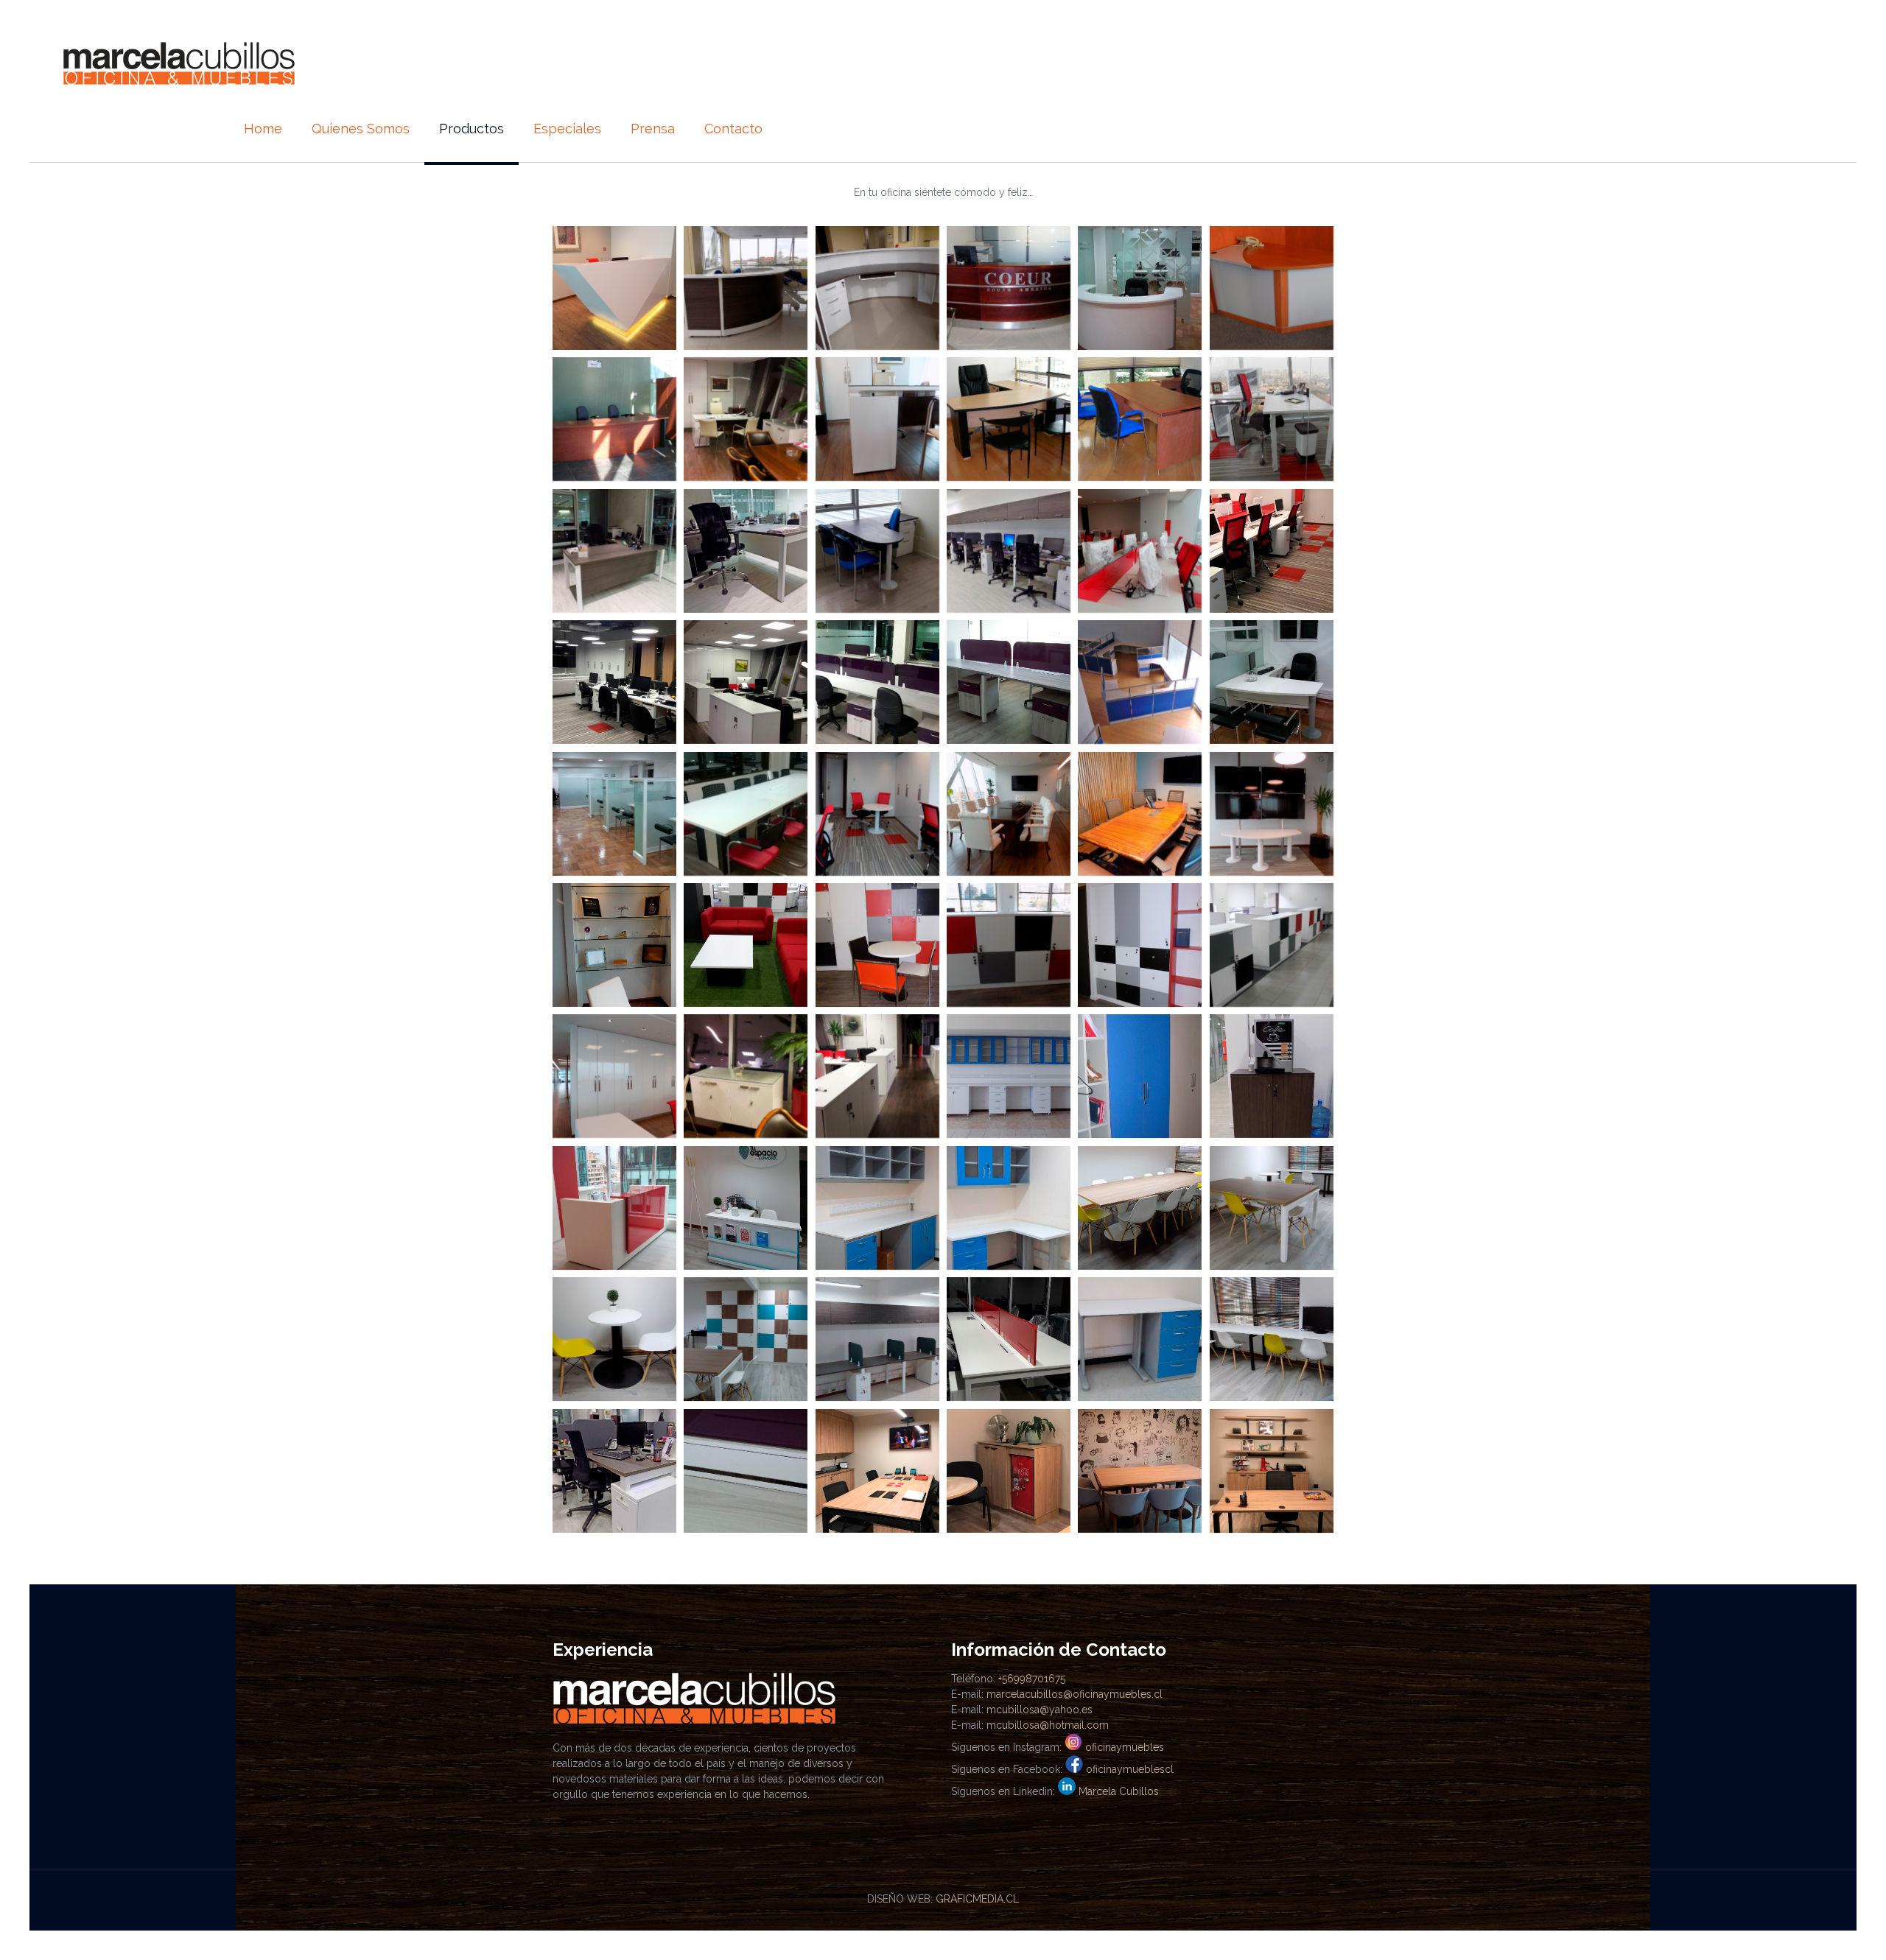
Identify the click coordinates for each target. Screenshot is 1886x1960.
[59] (1140, 288)
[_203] (1272, 1471)
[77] (1009, 682)
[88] (1009, 814)
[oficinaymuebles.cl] (179, 63)
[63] (877, 419)
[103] (1272, 1076)
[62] (746, 419)
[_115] (1009, 1208)
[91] (614, 945)
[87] (877, 814)
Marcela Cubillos (1119, 1791)
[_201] (1009, 1471)
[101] (1009, 1076)
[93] (746, 945)
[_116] (1140, 1208)
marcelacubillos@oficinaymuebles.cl (1075, 1694)
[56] (746, 288)
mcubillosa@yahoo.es (1040, 1710)
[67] (614, 551)
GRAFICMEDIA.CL (977, 1899)
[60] (1272, 288)
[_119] (614, 1339)
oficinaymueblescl (1130, 1769)
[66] (1272, 419)
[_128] (746, 1471)
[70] (1009, 551)
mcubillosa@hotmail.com (1048, 1725)
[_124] (1140, 1339)
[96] (1140, 945)
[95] (1009, 945)
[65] (1140, 419)
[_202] (1140, 1471)
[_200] (877, 1471)
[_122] (877, 1339)
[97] (1272, 945)
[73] (1272, 551)
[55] (614, 288)
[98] (614, 1076)
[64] (1009, 419)
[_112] (614, 1208)
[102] (1140, 1076)
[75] (746, 682)
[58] (1009, 288)
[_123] (1009, 1339)
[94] (877, 945)
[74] (614, 682)
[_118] (1272, 1208)
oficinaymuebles (1125, 1747)
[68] (746, 551)
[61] (614, 419)
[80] (1140, 682)
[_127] (614, 1471)
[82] (1272, 682)
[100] (877, 1076)
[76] (877, 682)
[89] (1140, 814)
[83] (614, 814)
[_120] (746, 1339)
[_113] (746, 1208)
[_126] (1272, 1339)
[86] (746, 814)
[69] (877, 551)
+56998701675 (1032, 1679)
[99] (746, 1076)
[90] (1272, 814)
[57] (877, 288)
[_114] (877, 1208)
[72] (1140, 551)
